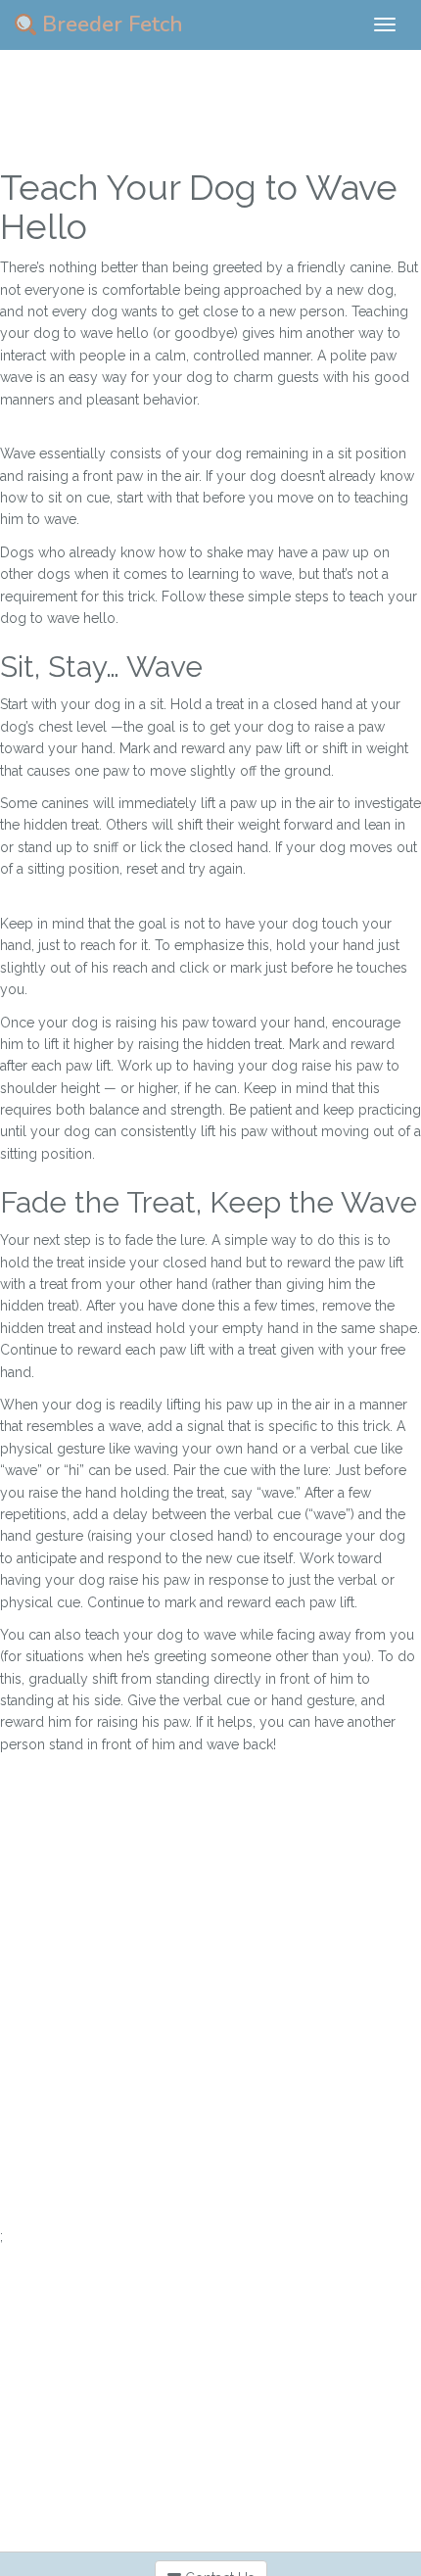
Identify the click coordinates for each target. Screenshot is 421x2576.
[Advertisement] (210, 2015)
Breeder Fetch (110, 24)
